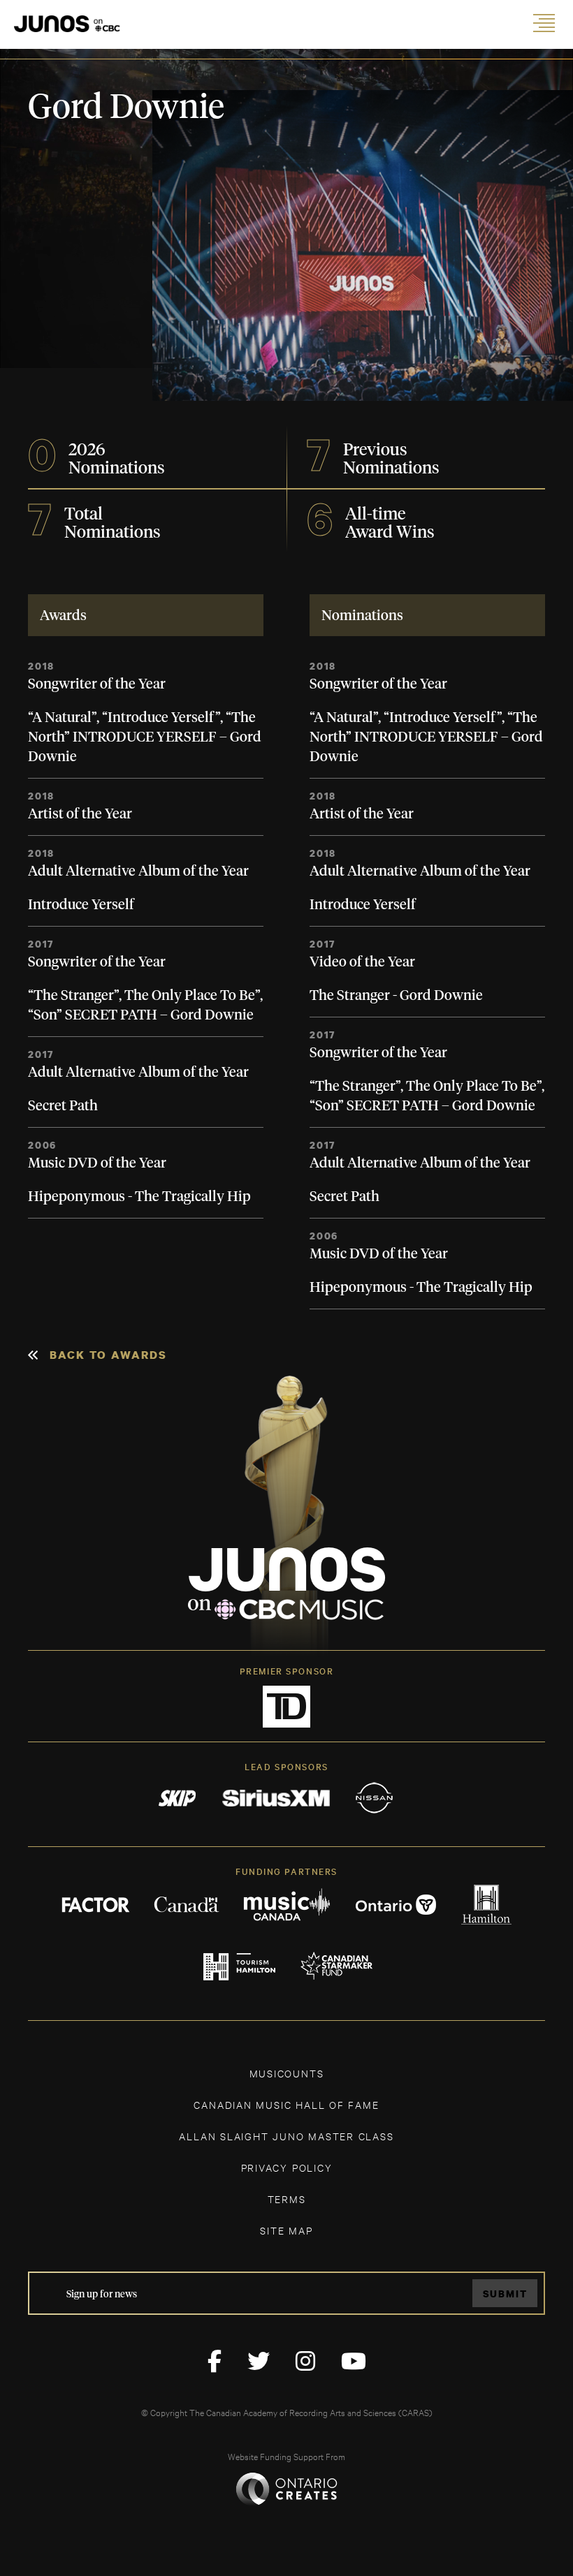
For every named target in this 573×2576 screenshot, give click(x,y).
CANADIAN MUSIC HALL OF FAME (286, 2104)
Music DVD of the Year (97, 1163)
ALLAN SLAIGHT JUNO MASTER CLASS (286, 2136)
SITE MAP (286, 2230)
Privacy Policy (287, 2167)
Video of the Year (362, 962)
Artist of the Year (80, 814)
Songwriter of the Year (97, 684)
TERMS (287, 2199)
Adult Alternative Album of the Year (138, 871)
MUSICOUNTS (287, 2073)
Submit (505, 2294)
